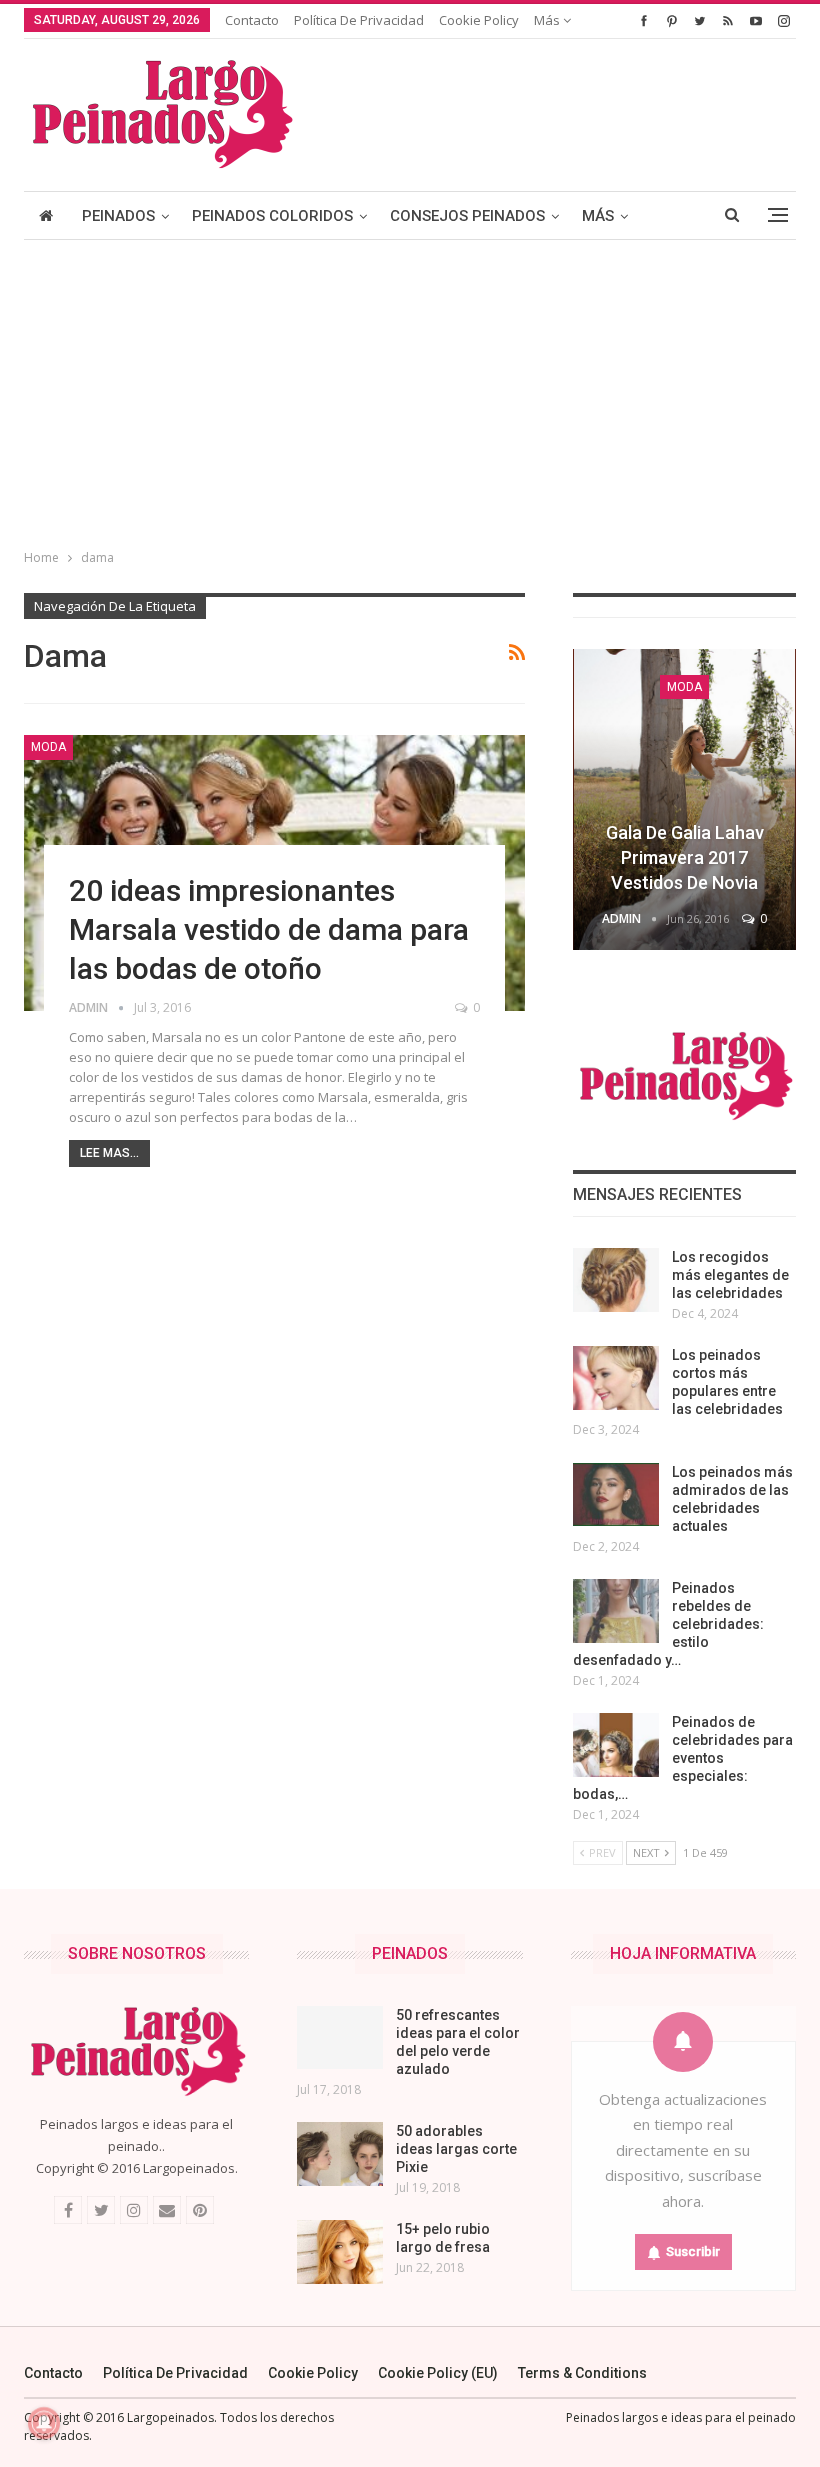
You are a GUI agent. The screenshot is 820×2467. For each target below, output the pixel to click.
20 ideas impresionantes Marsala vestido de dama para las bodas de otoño (269, 929)
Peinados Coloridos (272, 216)
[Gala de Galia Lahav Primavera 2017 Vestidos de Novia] (684, 799)
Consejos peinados (467, 216)
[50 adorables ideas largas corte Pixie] (340, 2154)
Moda (48, 747)
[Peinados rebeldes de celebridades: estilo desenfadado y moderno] (616, 1611)
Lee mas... (109, 1153)
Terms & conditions (582, 2373)
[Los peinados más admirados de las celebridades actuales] (616, 1495)
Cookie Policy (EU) (438, 2373)
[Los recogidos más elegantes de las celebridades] (616, 1280)
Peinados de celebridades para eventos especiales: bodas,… (683, 1758)
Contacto (252, 20)
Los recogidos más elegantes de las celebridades (730, 1275)
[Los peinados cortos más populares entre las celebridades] (616, 1378)
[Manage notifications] (44, 2423)
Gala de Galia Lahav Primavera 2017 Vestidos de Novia (685, 857)
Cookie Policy (479, 20)
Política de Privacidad (359, 20)
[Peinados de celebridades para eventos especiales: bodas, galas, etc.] (616, 1745)
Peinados (118, 216)
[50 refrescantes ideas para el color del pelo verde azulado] (340, 2038)
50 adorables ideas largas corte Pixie (456, 2149)
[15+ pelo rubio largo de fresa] (340, 2252)
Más (548, 20)
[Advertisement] (410, 390)
